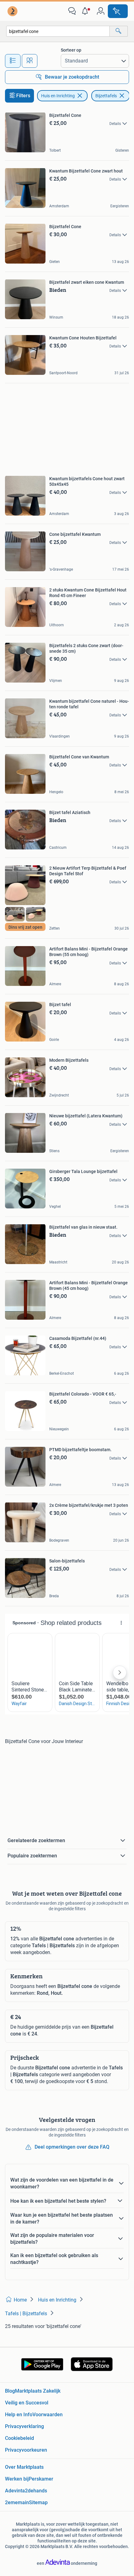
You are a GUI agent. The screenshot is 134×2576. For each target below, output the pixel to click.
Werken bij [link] (17, 2479)
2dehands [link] (36, 2491)
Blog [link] (10, 2391)
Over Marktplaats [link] (24, 2467)
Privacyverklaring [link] (24, 2426)
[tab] (13, 61)
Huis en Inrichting (58, 96)
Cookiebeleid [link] (19, 2438)
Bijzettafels (106, 96)
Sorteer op (71, 50)
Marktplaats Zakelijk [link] (38, 2391)
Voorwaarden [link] (48, 2415)
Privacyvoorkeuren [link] (26, 2450)
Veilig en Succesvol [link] (27, 2403)
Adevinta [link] (15, 2491)
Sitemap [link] (38, 2502)
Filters (23, 96)
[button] (86, 11)
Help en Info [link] (19, 2415)
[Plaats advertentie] (118, 11)
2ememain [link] (17, 2502)
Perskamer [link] (41, 2479)
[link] (13, 11)
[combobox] (58, 31)
